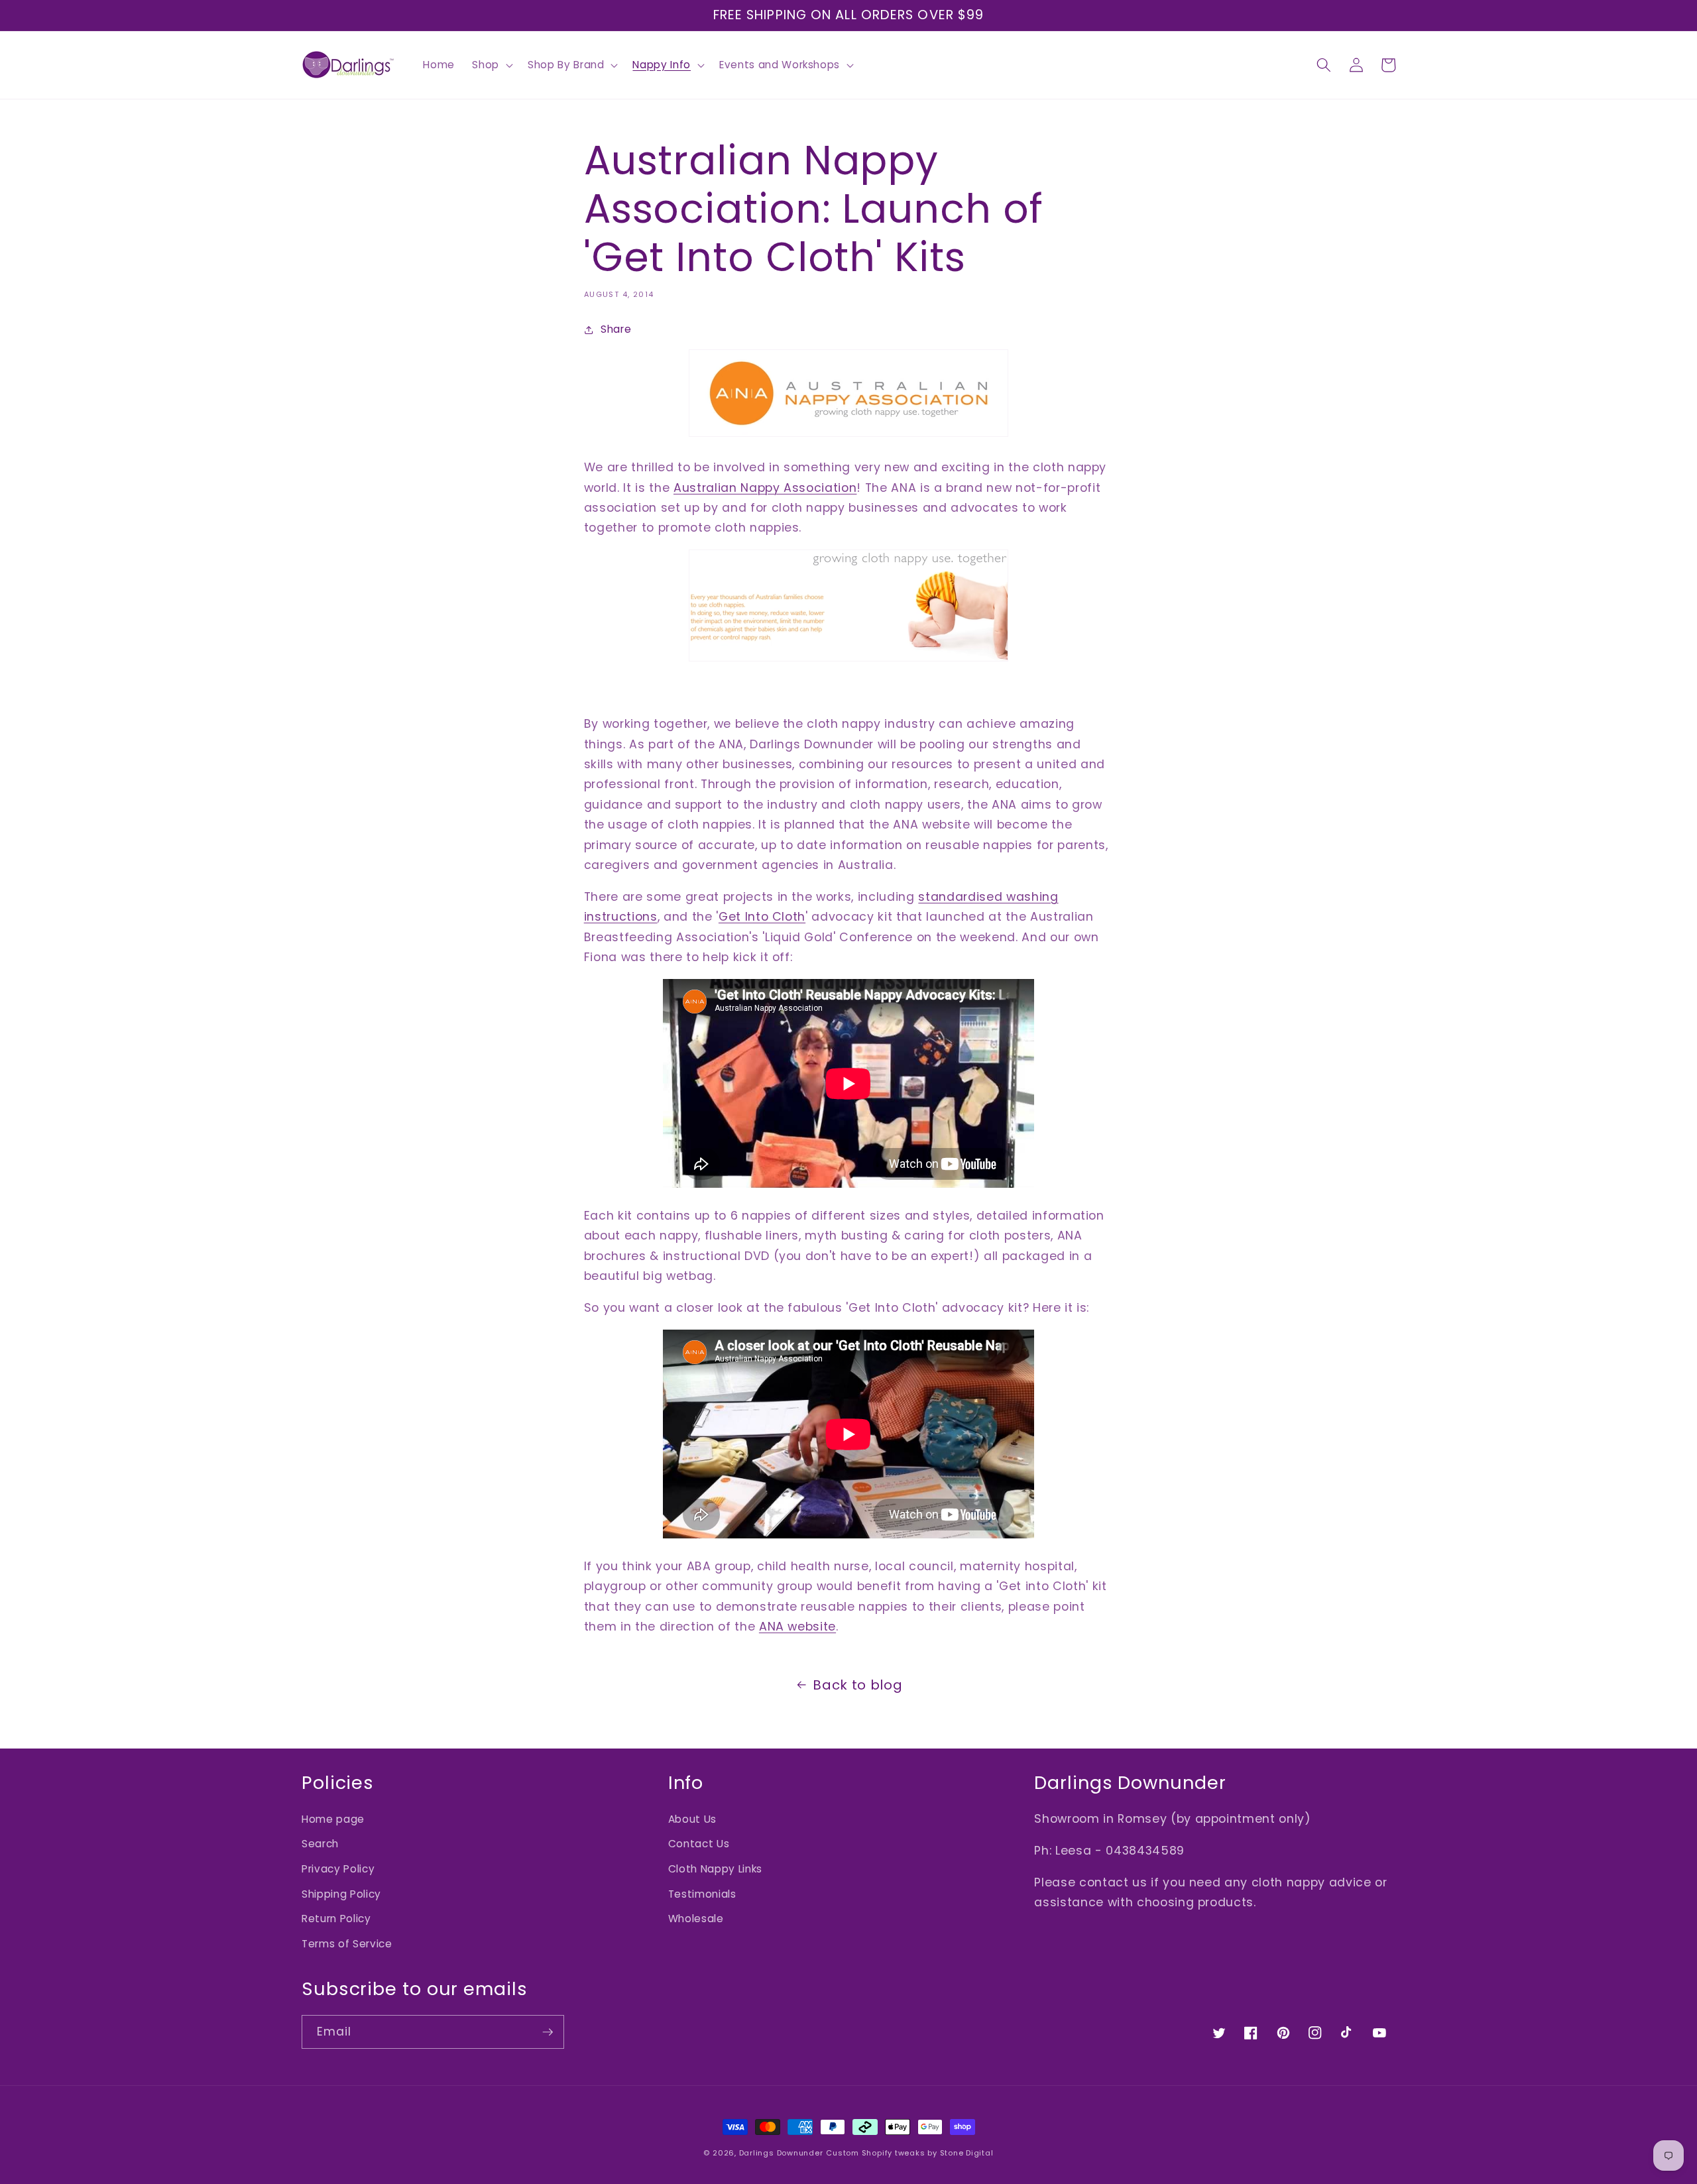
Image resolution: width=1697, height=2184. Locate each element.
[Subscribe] (548, 2032)
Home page (333, 1819)
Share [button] (616, 329)
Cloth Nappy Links (715, 1869)
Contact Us (699, 1844)
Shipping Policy (341, 1894)
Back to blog (857, 1685)
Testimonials (702, 1894)
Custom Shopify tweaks (875, 2153)
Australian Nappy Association (765, 488)
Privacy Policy (338, 1869)
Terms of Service (347, 1944)
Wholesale (696, 1919)
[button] (491, 65)
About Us (692, 1819)
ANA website (797, 1627)
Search (320, 1844)
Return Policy (336, 1919)
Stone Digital (967, 2153)
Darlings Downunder (781, 2153)
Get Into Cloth (762, 917)
